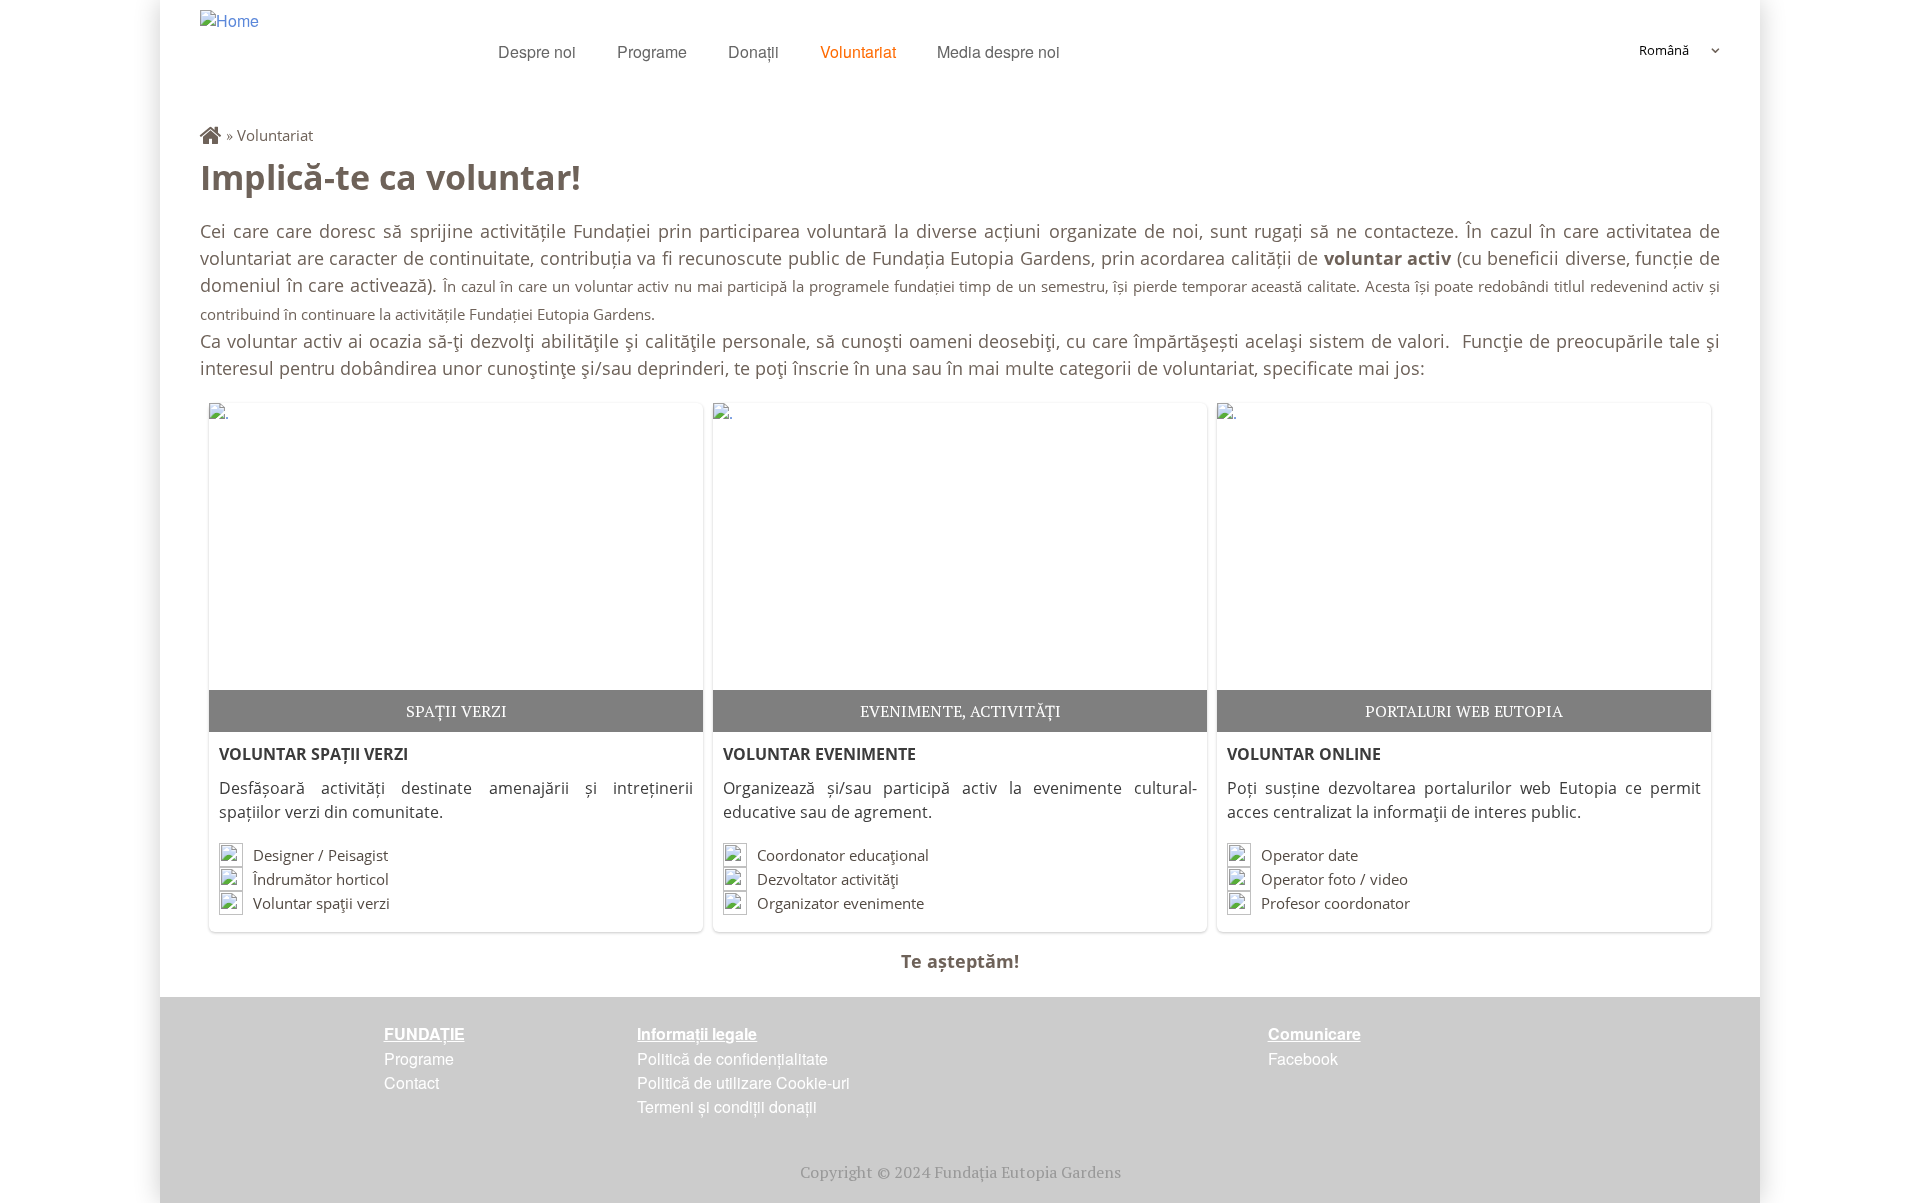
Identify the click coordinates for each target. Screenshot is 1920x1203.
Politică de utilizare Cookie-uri (743, 1082)
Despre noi (537, 51)
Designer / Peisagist (320, 855)
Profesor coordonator (1335, 903)
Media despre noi (998, 51)
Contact (411, 1082)
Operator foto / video (1334, 879)
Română (1664, 50)
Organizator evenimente (840, 903)
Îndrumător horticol (321, 879)
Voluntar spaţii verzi (321, 903)
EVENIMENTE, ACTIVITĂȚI (960, 711)
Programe (652, 51)
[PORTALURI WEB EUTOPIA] (1464, 567)
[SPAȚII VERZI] (456, 567)
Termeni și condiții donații (727, 1106)
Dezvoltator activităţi (828, 879)
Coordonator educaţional (843, 855)
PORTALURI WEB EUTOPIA (1464, 711)
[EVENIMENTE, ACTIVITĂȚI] (960, 567)
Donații (753, 51)
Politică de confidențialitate (732, 1058)
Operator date (1309, 855)
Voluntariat (858, 51)
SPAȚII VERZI (456, 711)
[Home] (349, 47)
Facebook (1303, 1058)
